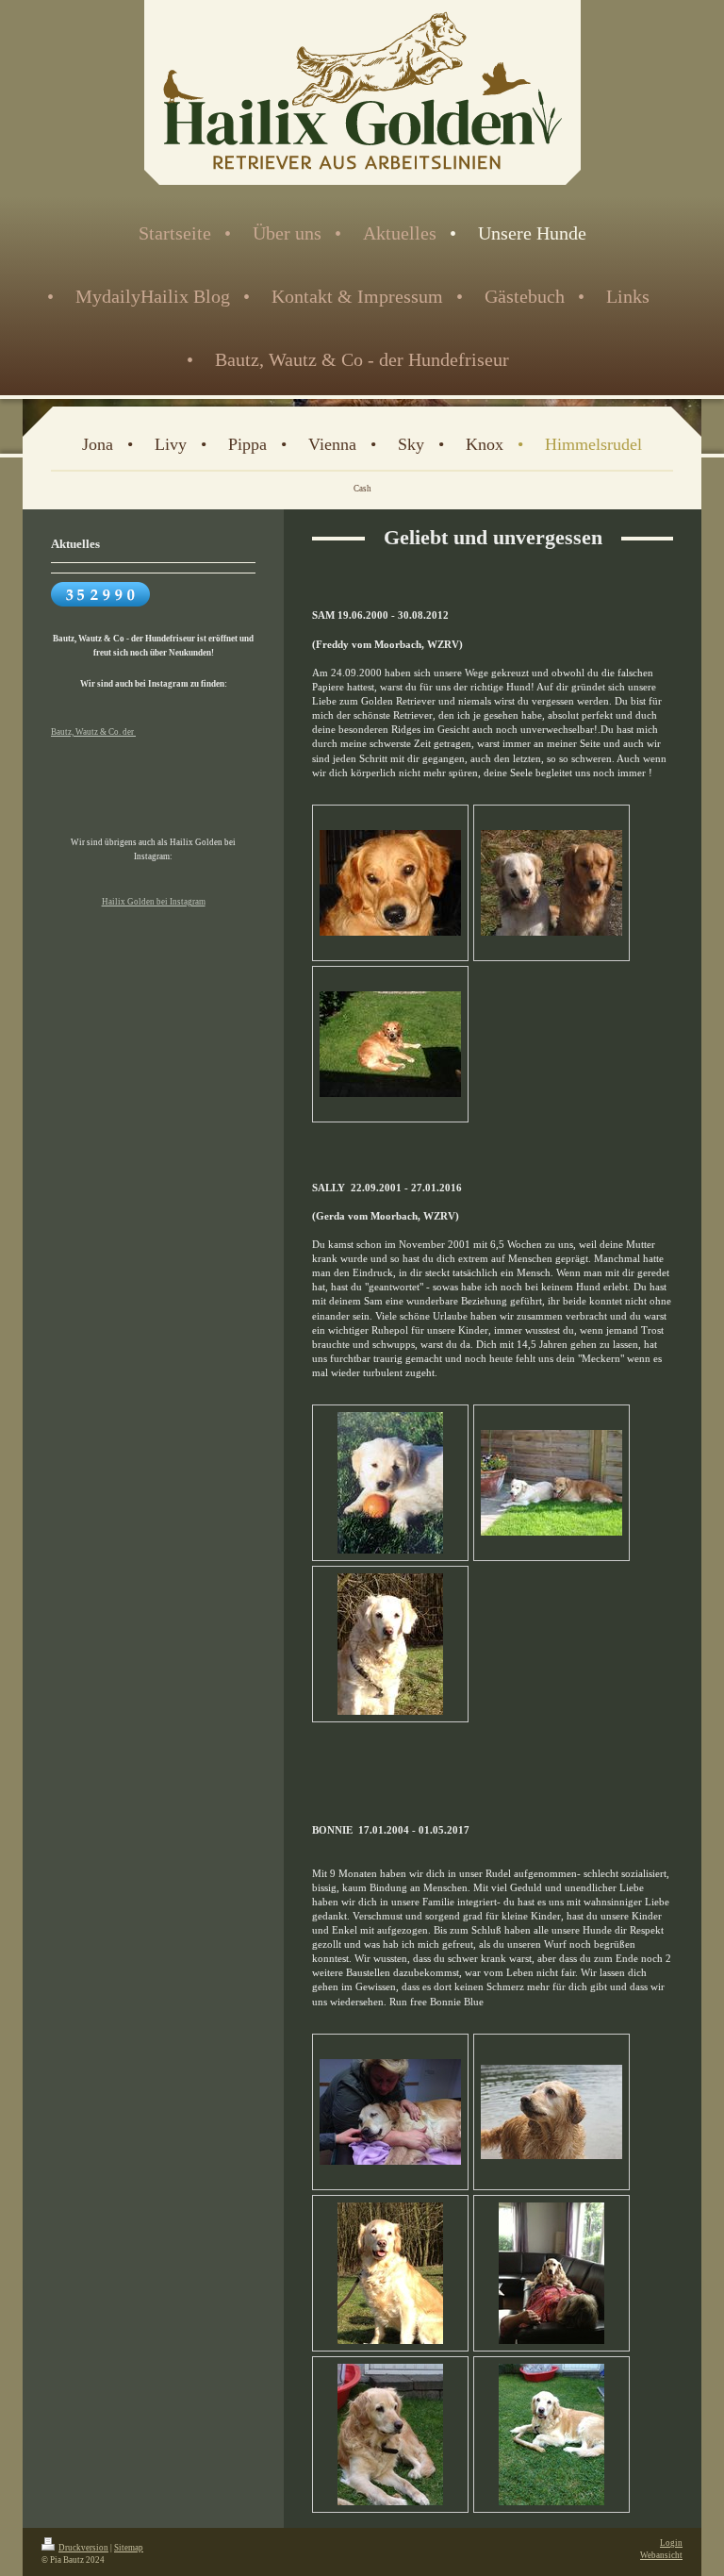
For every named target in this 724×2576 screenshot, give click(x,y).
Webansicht (661, 2555)
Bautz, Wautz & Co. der (93, 732)
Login (671, 2543)
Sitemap (129, 2548)
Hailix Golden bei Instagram (154, 902)
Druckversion (83, 2548)
